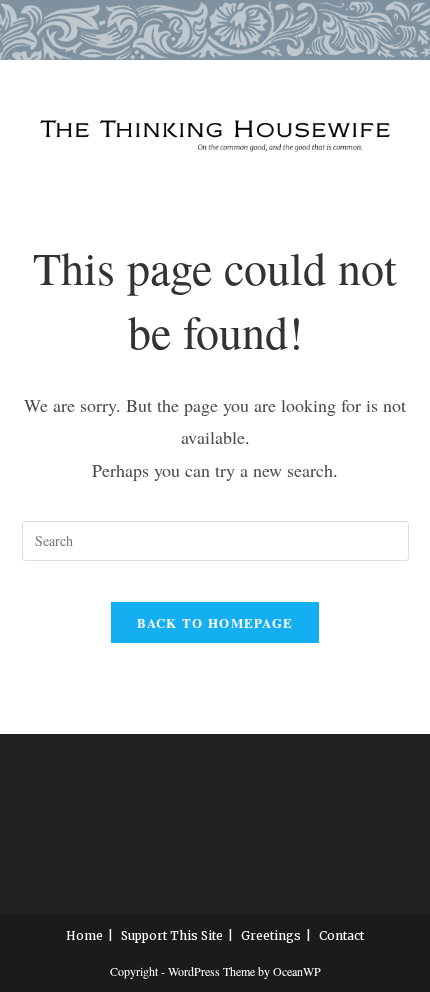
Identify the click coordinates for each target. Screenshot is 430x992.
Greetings (271, 935)
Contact (341, 935)
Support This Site (172, 935)
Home (84, 935)
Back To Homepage (215, 622)
